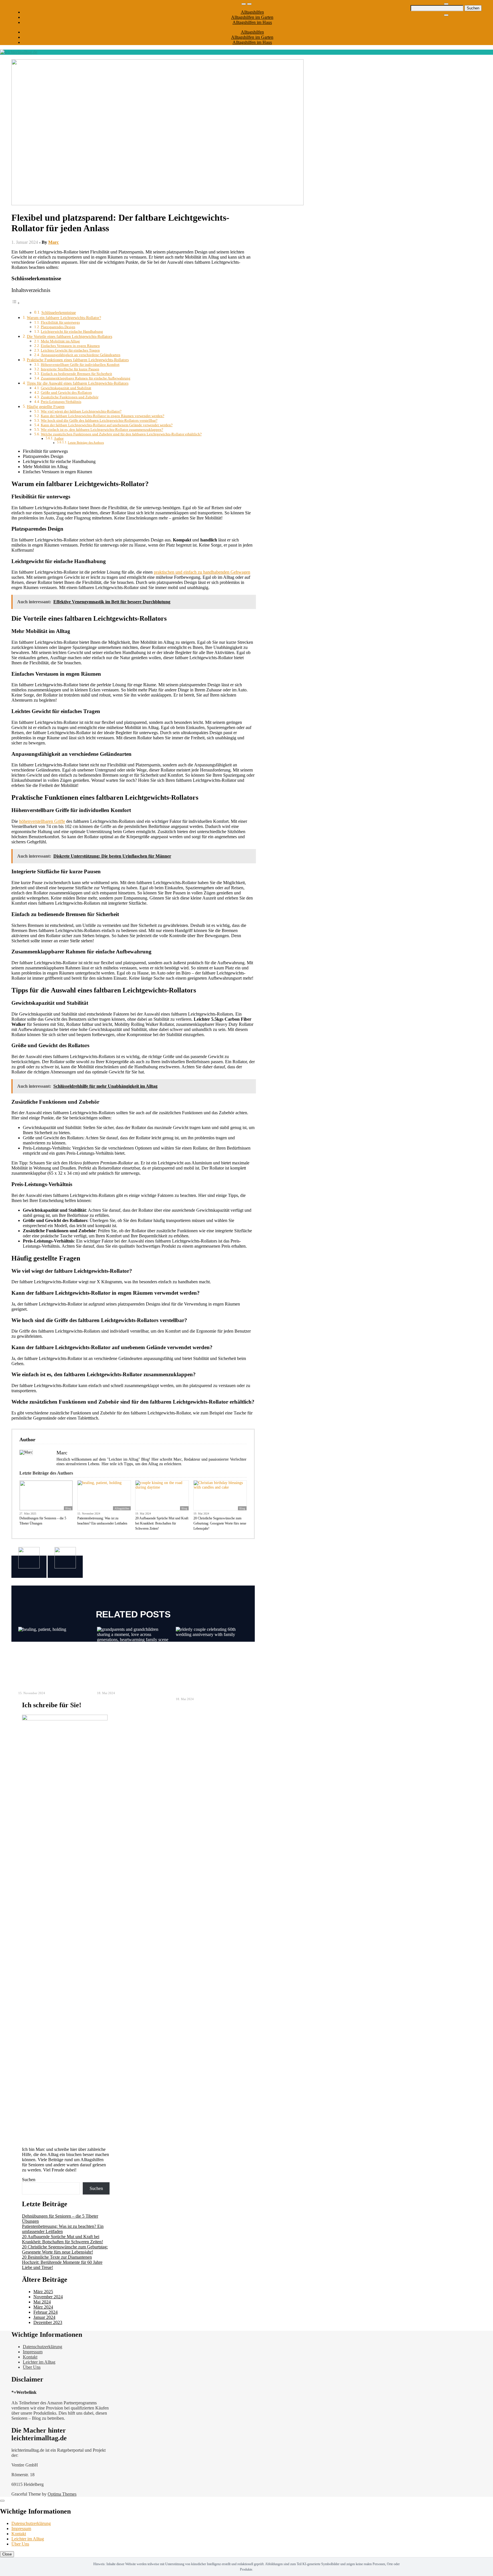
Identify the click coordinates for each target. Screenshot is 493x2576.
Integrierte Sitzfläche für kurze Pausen (70, 369)
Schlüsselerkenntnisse (59, 313)
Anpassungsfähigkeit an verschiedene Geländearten (81, 355)
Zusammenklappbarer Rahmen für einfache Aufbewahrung (86, 378)
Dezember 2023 (48, 2322)
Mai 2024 (42, 2302)
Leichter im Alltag (39, 2362)
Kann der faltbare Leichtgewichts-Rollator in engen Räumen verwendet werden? (103, 416)
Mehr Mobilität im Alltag (60, 341)
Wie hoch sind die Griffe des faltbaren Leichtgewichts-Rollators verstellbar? (99, 420)
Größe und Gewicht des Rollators (66, 392)
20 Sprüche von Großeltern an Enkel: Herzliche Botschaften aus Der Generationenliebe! (133, 1675)
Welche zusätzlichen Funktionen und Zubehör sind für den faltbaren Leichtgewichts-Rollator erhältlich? (121, 434)
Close (7, 2554)
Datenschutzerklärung (43, 2347)
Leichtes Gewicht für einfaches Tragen (70, 350)
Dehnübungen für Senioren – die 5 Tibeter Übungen (43, 1521)
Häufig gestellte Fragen (46, 407)
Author (59, 439)
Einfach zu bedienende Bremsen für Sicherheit (76, 374)
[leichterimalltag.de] (19, 52)
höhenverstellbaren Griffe (42, 821)
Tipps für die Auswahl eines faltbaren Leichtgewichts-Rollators (78, 383)
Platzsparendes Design (58, 327)
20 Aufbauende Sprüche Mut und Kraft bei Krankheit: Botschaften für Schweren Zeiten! (162, 1523)
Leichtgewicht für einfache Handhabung (72, 331)
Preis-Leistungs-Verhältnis (61, 402)
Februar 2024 (46, 2312)
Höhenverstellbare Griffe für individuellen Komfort (80, 365)
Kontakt (30, 2357)
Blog (68, 1508)
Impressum (33, 2352)
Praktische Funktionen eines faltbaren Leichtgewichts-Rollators (78, 360)
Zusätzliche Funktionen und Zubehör (70, 397)
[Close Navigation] (446, 15)
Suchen (29, 2180)
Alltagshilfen (252, 12)
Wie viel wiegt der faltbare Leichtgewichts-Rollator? (81, 411)
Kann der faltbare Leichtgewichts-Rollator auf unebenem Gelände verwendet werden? (107, 425)
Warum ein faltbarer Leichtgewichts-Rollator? (64, 318)
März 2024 (43, 2307)
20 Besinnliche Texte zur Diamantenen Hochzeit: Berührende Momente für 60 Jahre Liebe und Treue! (209, 1678)
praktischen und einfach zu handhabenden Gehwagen (202, 572)
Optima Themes (62, 2494)
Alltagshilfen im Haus (252, 22)
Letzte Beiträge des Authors (86, 443)
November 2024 (48, 2297)
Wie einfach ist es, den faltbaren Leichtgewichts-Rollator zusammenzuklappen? (102, 430)
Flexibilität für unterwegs (60, 322)
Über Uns (32, 2367)
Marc (53, 242)
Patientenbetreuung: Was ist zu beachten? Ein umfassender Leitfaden (102, 1521)
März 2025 (43, 2292)
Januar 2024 (44, 2317)
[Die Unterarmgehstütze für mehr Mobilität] (65, 1567)
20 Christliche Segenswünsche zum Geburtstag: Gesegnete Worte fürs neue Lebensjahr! (220, 1523)
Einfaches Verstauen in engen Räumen (70, 346)
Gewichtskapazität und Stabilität (66, 388)
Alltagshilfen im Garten (252, 17)
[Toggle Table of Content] (16, 303)
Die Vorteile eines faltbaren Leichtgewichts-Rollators (69, 336)
